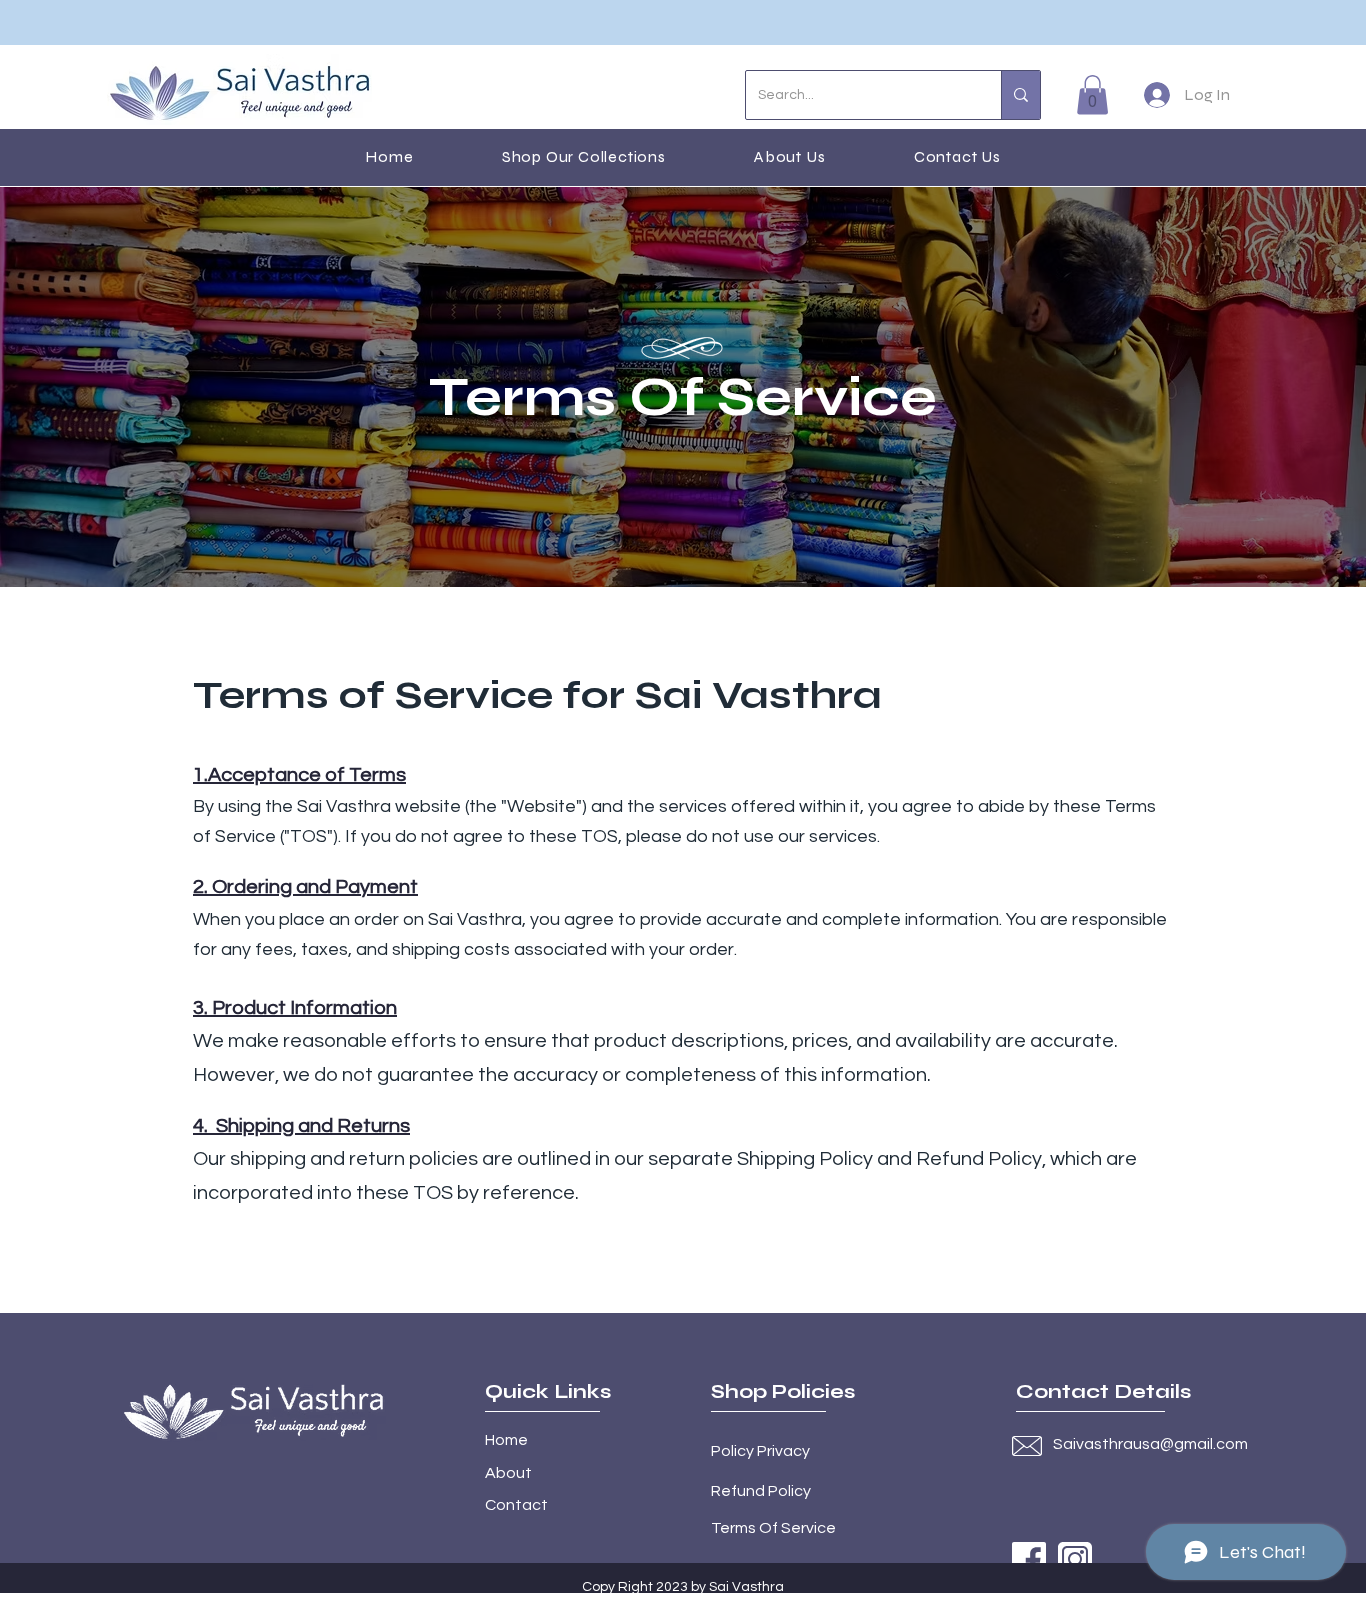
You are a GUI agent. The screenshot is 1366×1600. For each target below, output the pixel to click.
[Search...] (1020, 95)
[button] (1092, 94)
